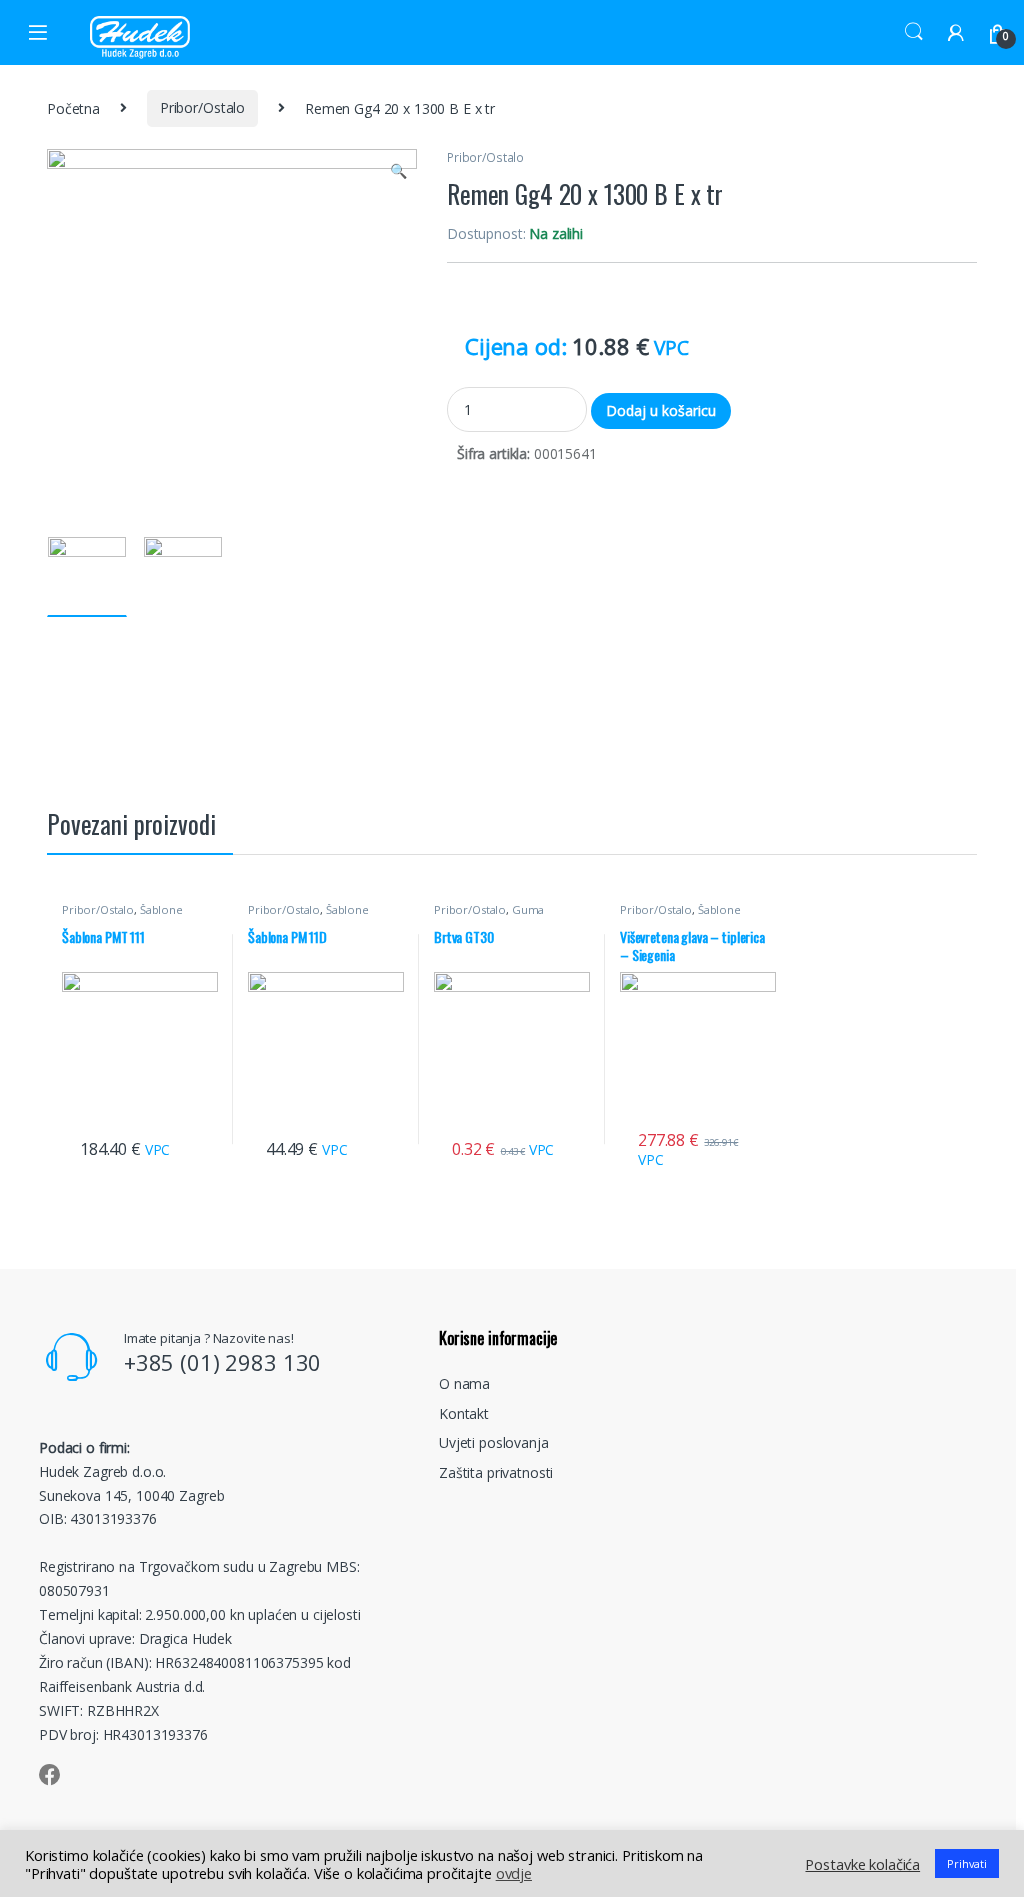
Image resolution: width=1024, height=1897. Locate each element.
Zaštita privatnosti (496, 1472)
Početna (73, 107)
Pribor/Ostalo (202, 107)
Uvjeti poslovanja (494, 1442)
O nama (464, 1383)
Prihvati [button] (967, 1863)
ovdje (514, 1873)
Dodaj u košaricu (661, 410)
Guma (528, 909)
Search (914, 32)
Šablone (161, 909)
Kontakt (464, 1413)
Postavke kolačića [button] (862, 1864)
